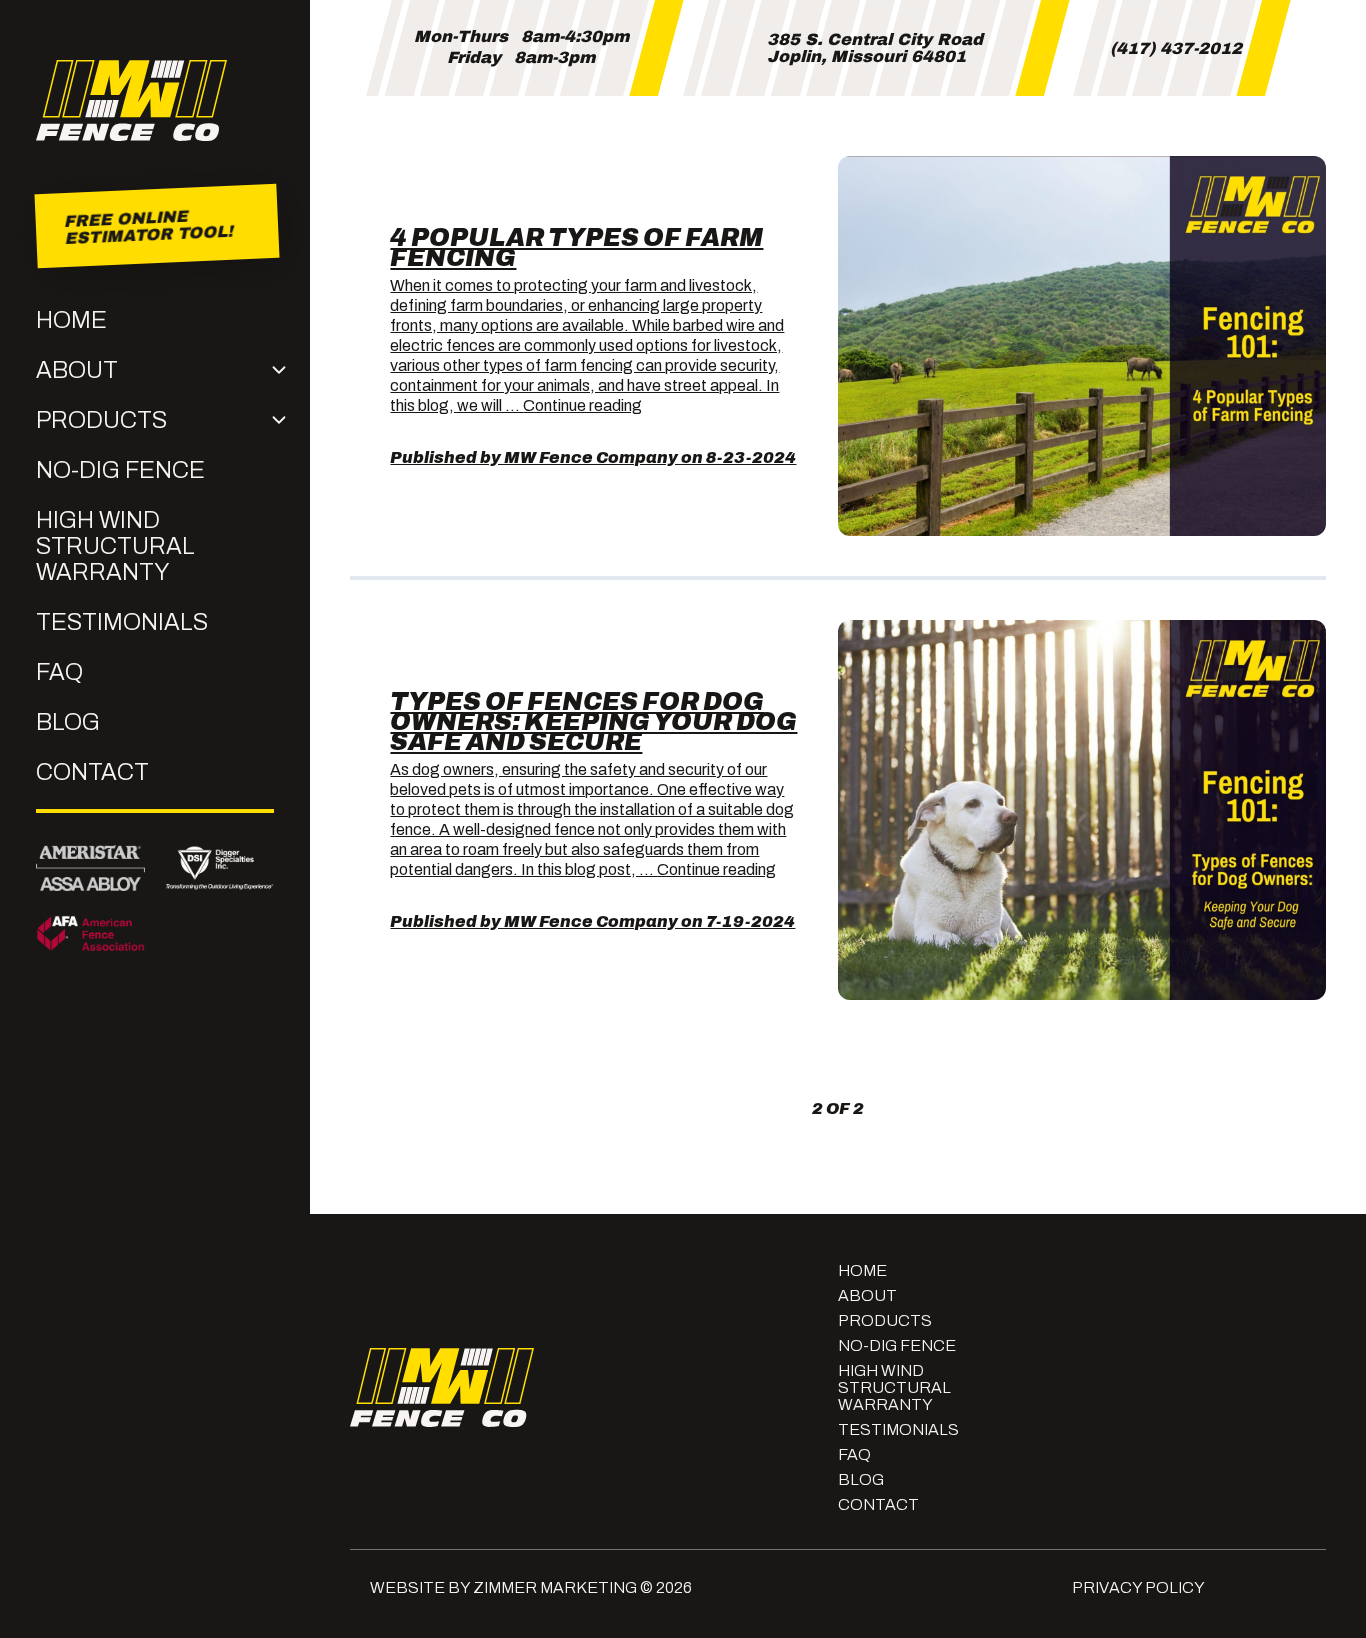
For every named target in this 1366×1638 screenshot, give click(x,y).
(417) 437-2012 (1176, 48)
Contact (92, 772)
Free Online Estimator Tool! (147, 225)
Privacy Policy (1138, 1587)
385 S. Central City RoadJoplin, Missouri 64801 (875, 48)
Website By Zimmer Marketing (503, 1587)
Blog (68, 722)
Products (101, 420)
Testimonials (122, 622)
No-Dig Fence (120, 470)
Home (71, 320)
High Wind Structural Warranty (115, 546)
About (77, 370)
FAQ (59, 672)
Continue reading (582, 405)
